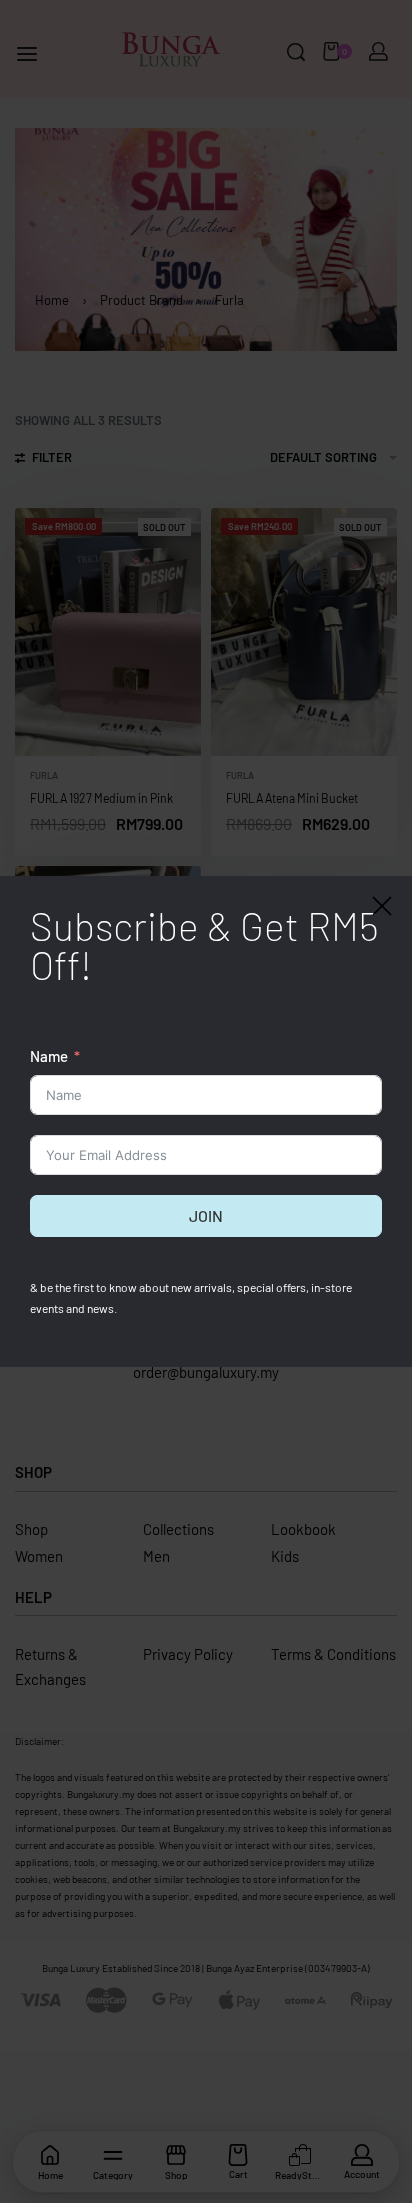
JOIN (206, 1215)
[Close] (382, 906)
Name (49, 1056)
